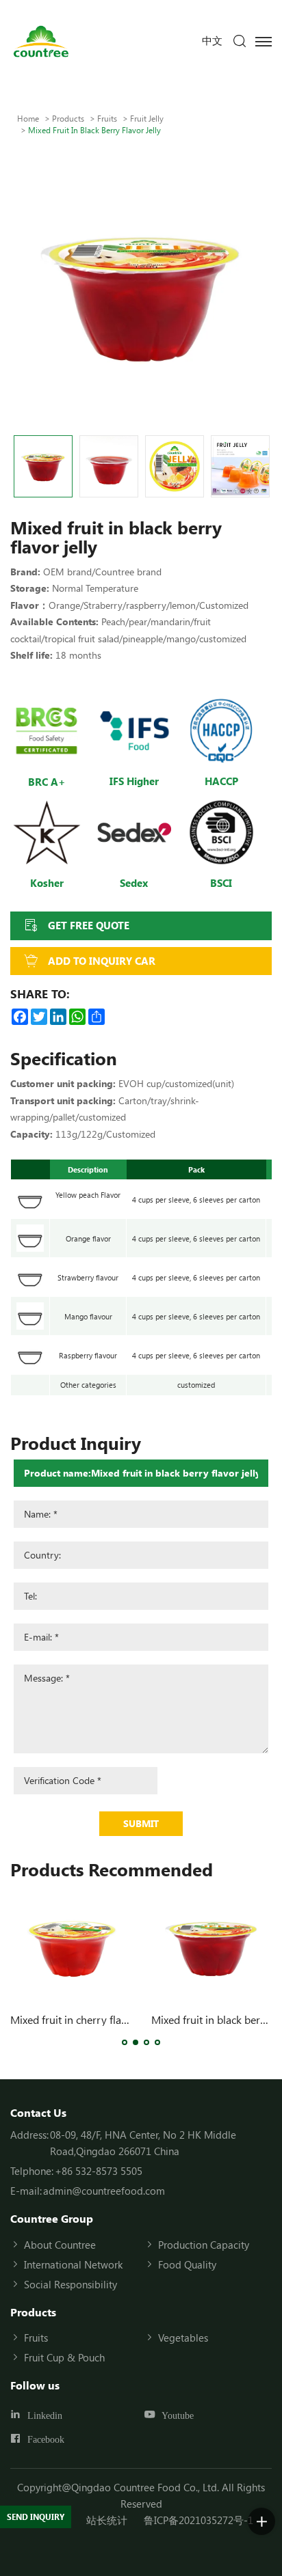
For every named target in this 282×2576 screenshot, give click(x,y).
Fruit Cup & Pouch (64, 2357)
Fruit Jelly (147, 118)
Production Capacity (204, 2245)
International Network (73, 2264)
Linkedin (45, 2415)
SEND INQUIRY (36, 2517)
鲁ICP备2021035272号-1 (198, 2520)
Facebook (46, 2439)
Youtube (178, 2415)
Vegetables (183, 2338)
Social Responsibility (70, 2284)
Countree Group (52, 2218)
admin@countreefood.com (104, 2191)
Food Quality (187, 2264)
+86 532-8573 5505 (99, 2171)
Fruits (107, 118)
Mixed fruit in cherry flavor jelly (85, 2019)
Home (28, 118)
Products (68, 118)
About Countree (60, 2245)
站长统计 (107, 2520)
